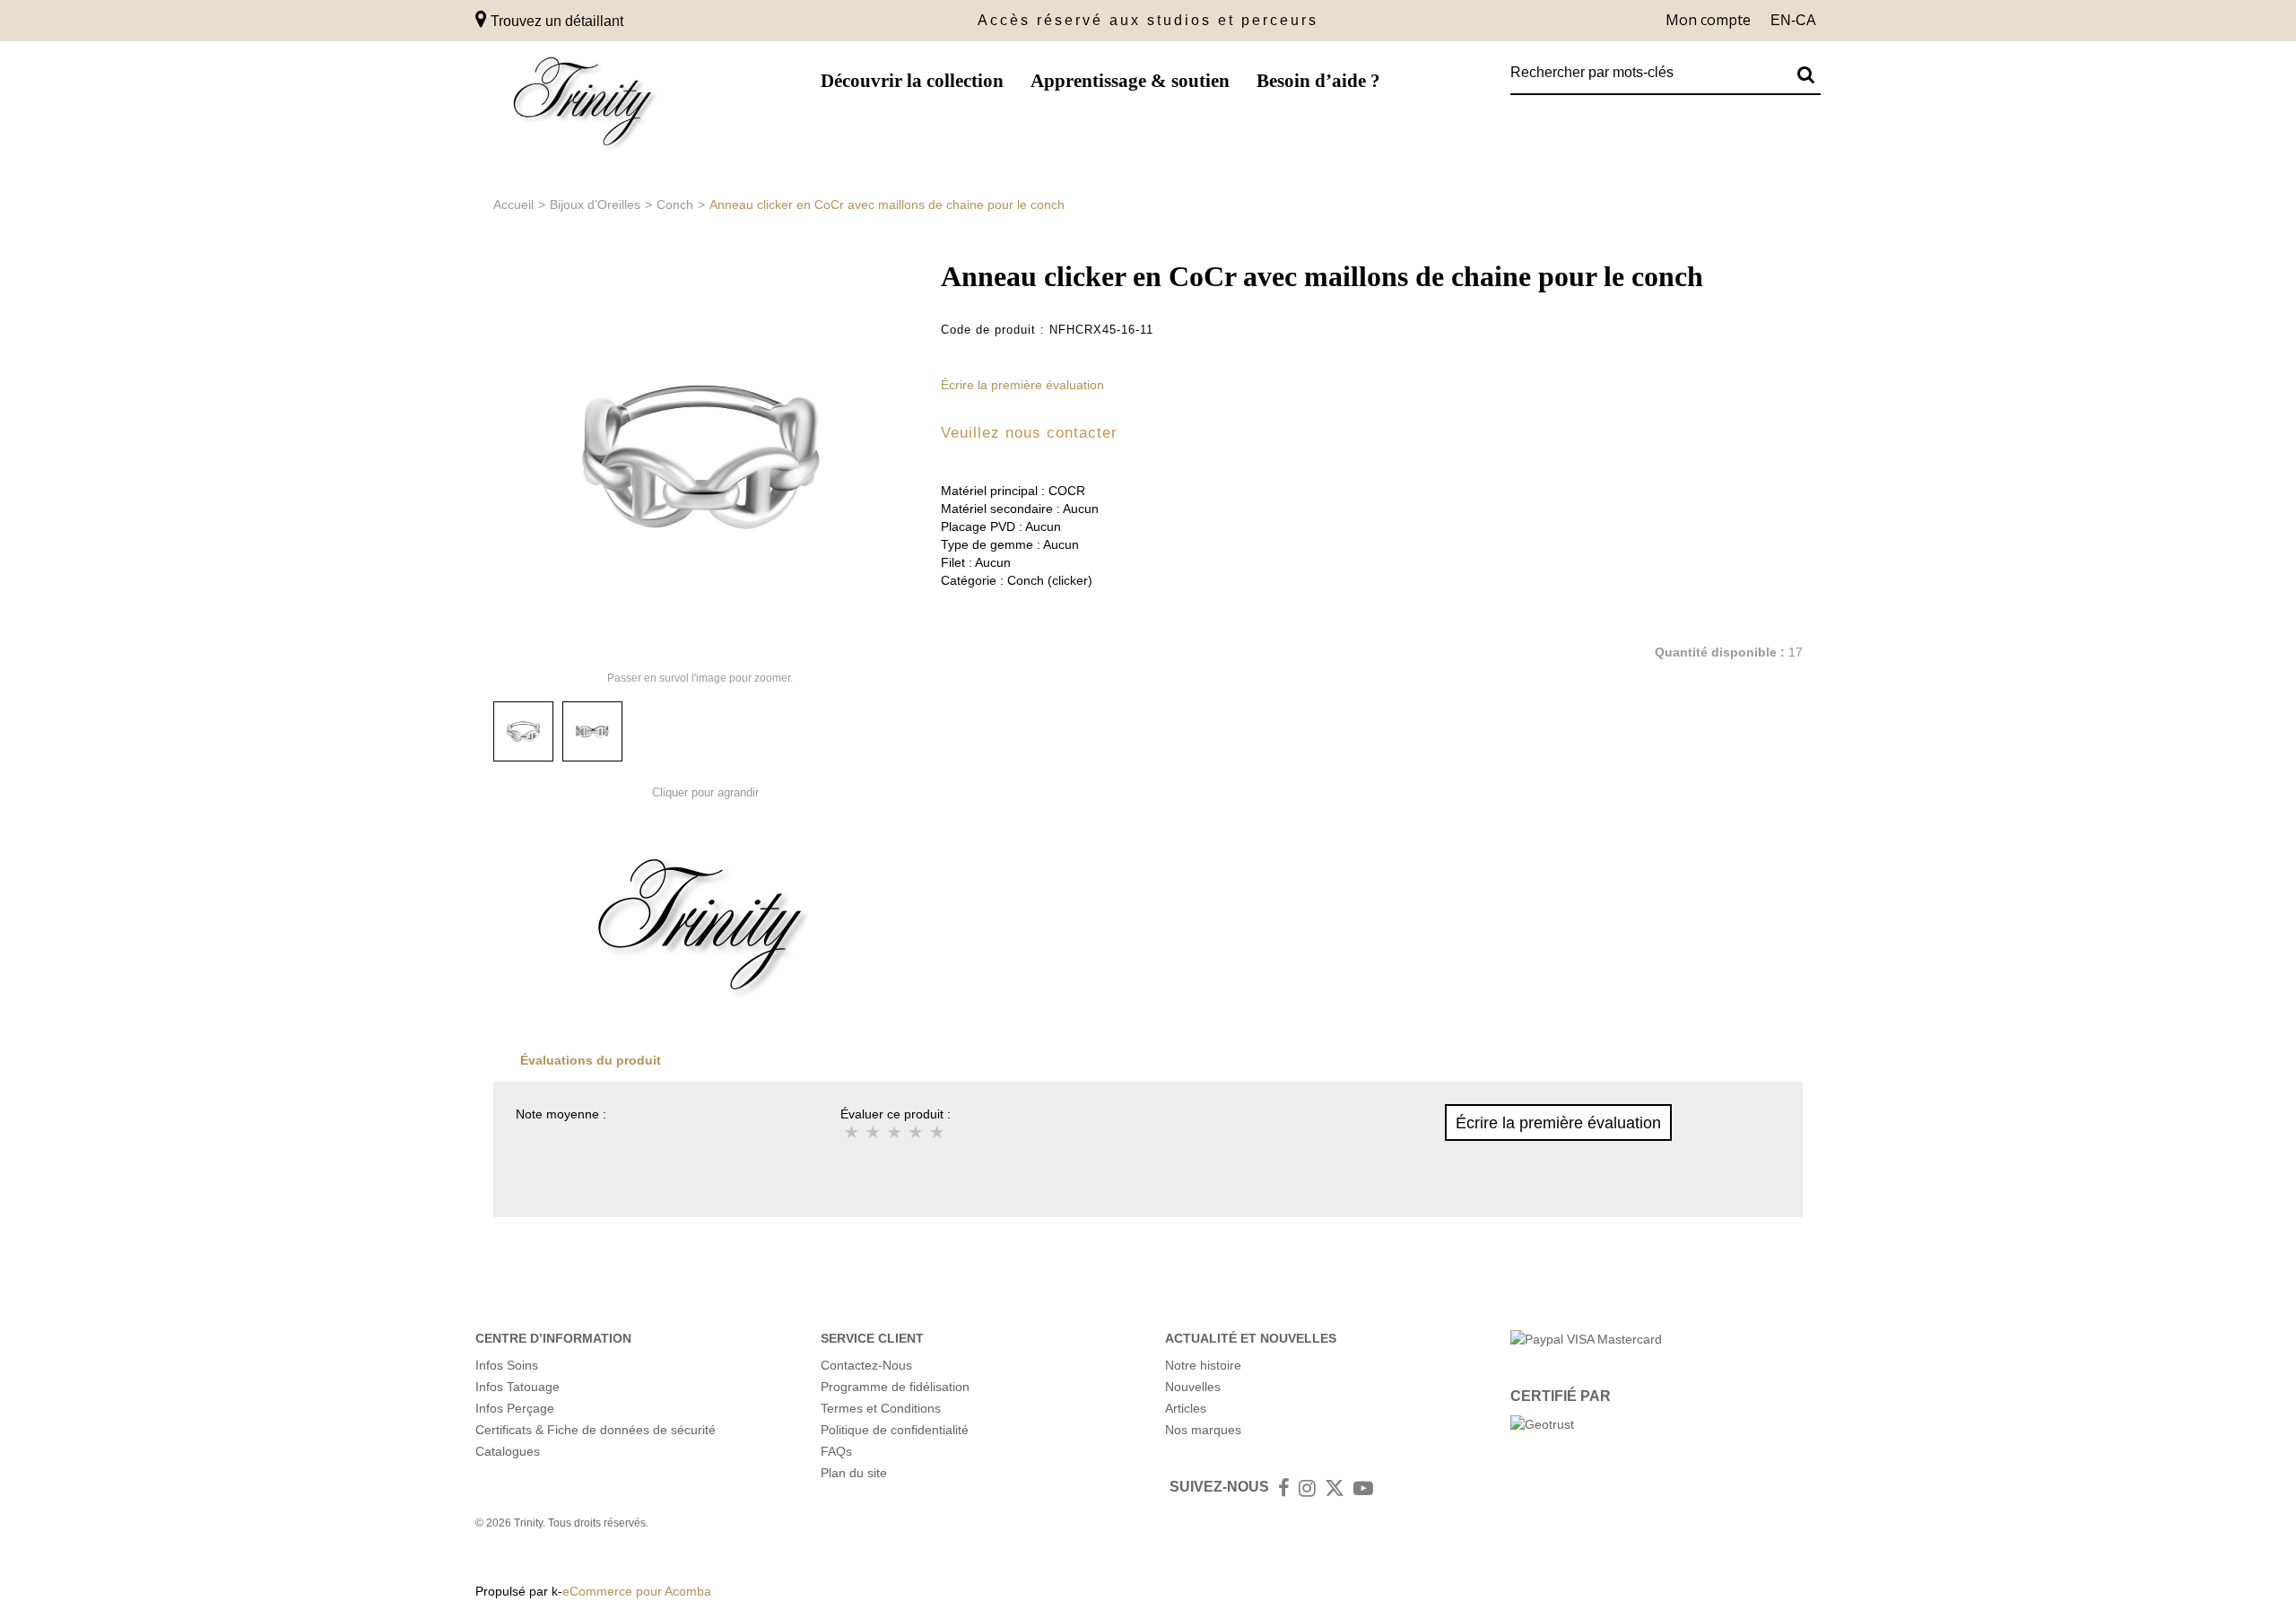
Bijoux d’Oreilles (595, 204)
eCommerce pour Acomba (637, 1591)
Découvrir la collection (912, 81)
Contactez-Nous (866, 1365)
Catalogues (508, 1451)
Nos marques (1203, 1430)
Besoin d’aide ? (1318, 81)
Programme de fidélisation (895, 1387)
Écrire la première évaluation (1022, 385)
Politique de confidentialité (895, 1430)
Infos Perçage (515, 1408)
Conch (675, 204)
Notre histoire (1203, 1365)
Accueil (513, 204)
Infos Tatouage (517, 1387)
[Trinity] (583, 105)
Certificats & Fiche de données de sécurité (596, 1430)
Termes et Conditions (881, 1408)
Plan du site (854, 1473)
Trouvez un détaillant (555, 21)
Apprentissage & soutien (1130, 81)
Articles (1186, 1408)
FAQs (836, 1451)
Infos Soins (507, 1365)
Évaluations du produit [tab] (591, 1060)
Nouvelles (1193, 1387)
